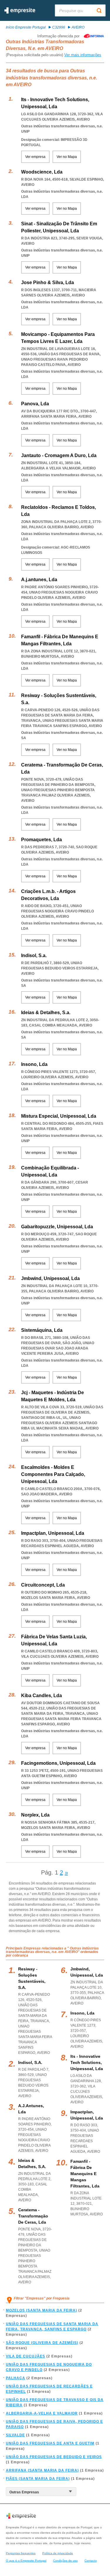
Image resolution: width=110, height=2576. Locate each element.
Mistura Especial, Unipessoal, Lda (59, 1116)
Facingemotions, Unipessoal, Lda (58, 1763)
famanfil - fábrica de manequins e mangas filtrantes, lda (85, 2174)
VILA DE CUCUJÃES (26, 2356)
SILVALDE (15, 2435)
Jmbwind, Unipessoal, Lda (50, 1278)
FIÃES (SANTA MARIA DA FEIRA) (38, 2479)
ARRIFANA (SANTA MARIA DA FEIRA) (42, 2470)
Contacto (91, 2561)
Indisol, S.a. (34, 955)
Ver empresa (35, 157)
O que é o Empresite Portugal (26, 2561)
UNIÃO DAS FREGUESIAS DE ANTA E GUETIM (50, 2443)
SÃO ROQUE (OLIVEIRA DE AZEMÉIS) (42, 2343)
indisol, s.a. (30, 2062)
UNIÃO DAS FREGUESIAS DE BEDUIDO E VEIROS (54, 2457)
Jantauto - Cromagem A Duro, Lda (59, 455)
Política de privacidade (58, 2553)
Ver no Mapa (67, 157)
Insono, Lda (34, 1064)
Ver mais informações (83, 55)
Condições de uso (65, 2561)
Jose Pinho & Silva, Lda (48, 283)
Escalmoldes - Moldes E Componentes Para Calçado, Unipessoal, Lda (53, 1474)
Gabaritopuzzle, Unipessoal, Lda (57, 1227)
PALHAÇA (16, 2378)
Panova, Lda (35, 404)
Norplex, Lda (35, 1815)
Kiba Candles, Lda (42, 1696)
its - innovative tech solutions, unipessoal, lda (87, 2062)
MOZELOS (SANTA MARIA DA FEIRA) (42, 2310)
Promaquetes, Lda (42, 840)
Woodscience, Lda (42, 172)
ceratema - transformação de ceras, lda (33, 2216)
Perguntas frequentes (21, 2553)
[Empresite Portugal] (20, 12)
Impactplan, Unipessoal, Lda (53, 1533)
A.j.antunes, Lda (39, 580)
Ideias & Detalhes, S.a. (46, 1013)
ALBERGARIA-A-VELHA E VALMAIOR (42, 2413)
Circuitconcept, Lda (43, 1585)
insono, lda (82, 2013)
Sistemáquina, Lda (42, 1330)
